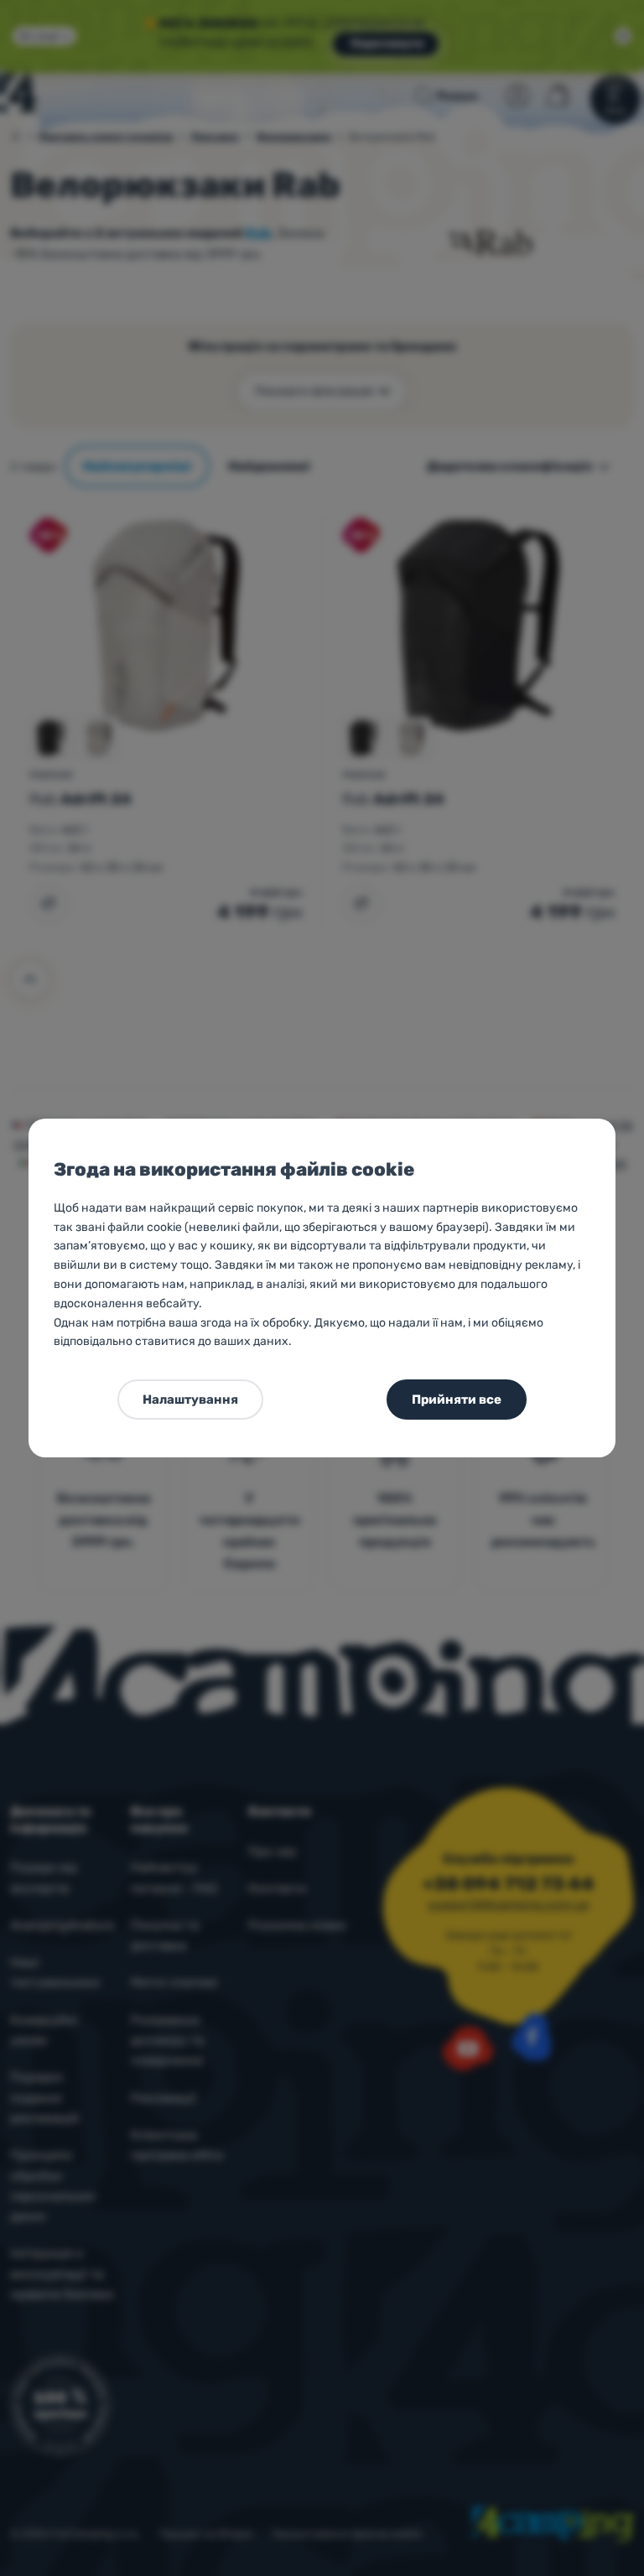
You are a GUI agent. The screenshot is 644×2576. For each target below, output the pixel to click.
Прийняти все (457, 1400)
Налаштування (190, 1400)
